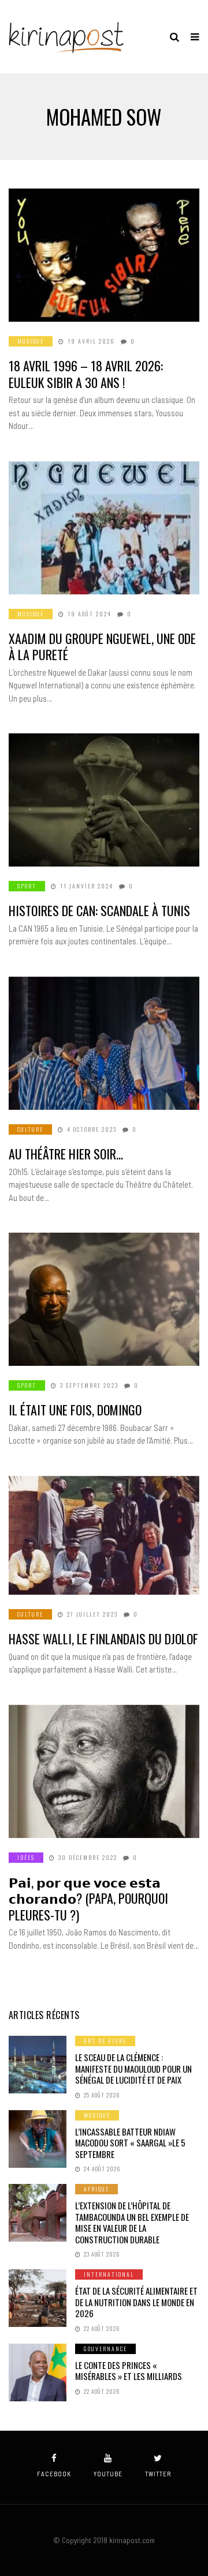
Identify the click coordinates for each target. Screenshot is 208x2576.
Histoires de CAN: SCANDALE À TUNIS (99, 910)
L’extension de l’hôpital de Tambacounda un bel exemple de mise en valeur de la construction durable (132, 2222)
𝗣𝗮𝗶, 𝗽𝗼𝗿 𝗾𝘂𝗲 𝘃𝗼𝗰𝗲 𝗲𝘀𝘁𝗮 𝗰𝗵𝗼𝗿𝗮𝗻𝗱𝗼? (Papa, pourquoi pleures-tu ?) (88, 1898)
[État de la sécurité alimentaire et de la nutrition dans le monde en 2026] (38, 2298)
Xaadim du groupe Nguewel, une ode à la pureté (102, 647)
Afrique (96, 2189)
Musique (31, 341)
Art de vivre (105, 2041)
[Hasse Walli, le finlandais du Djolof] (104, 1535)
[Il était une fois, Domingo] (104, 1299)
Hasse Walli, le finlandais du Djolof (103, 1639)
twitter (158, 2474)
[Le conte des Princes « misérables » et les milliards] (38, 2372)
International (109, 2274)
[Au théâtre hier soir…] (104, 1043)
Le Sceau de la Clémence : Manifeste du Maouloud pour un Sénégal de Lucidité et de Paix (133, 2068)
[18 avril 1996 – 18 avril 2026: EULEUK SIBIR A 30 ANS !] (104, 255)
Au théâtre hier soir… (66, 1154)
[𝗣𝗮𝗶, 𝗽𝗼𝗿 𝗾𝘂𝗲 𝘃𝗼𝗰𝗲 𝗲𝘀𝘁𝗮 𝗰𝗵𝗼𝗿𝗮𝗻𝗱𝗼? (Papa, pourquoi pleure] (104, 1771)
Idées (26, 1857)
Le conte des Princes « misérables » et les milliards (129, 2371)
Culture (30, 1129)
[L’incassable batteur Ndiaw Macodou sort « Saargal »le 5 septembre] (38, 2139)
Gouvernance (105, 2349)
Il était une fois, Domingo (75, 1410)
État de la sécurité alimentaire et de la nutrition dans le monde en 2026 (136, 2302)
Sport (27, 886)
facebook (54, 2474)
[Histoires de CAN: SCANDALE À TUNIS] (104, 800)
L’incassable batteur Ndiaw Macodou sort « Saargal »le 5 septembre (130, 2143)
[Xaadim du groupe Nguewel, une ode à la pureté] (104, 528)
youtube (108, 2474)
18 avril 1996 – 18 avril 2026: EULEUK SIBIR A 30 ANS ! (86, 374)
